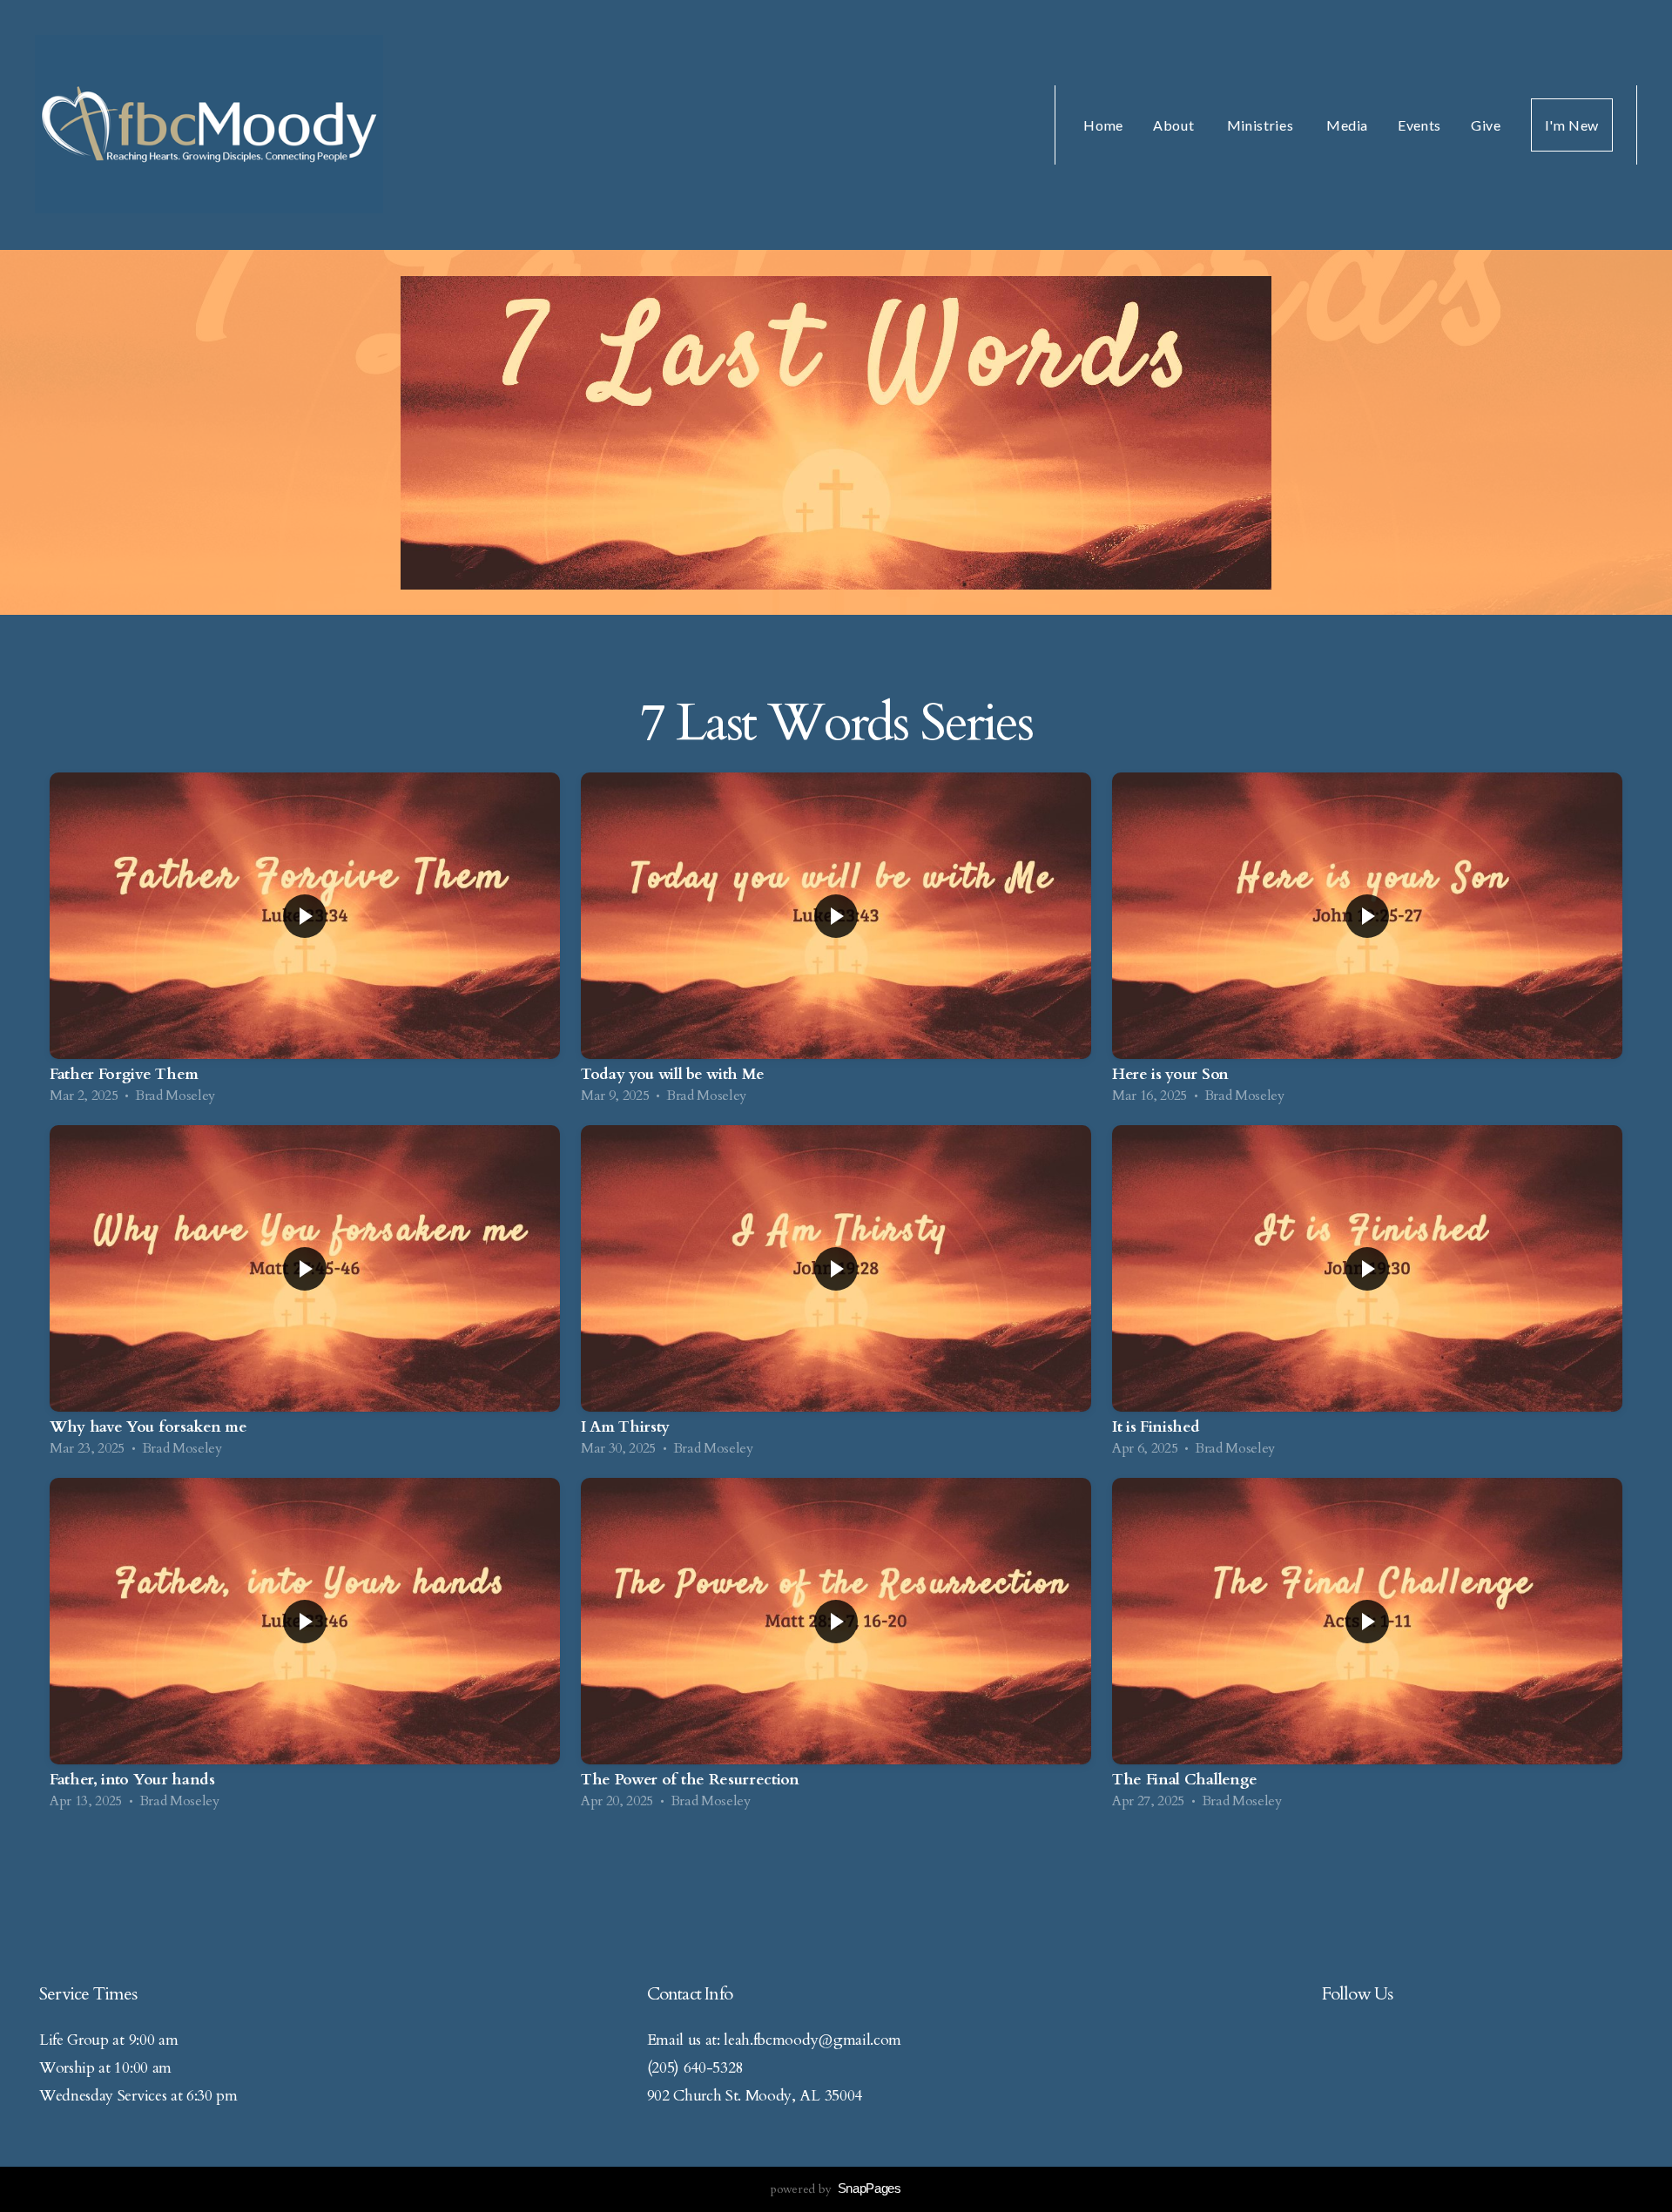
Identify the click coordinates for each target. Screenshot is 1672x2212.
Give (1486, 125)
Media (1347, 125)
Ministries (1262, 125)
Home (1103, 125)
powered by (836, 2189)
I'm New (1572, 125)
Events (1419, 125)
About (1175, 125)
